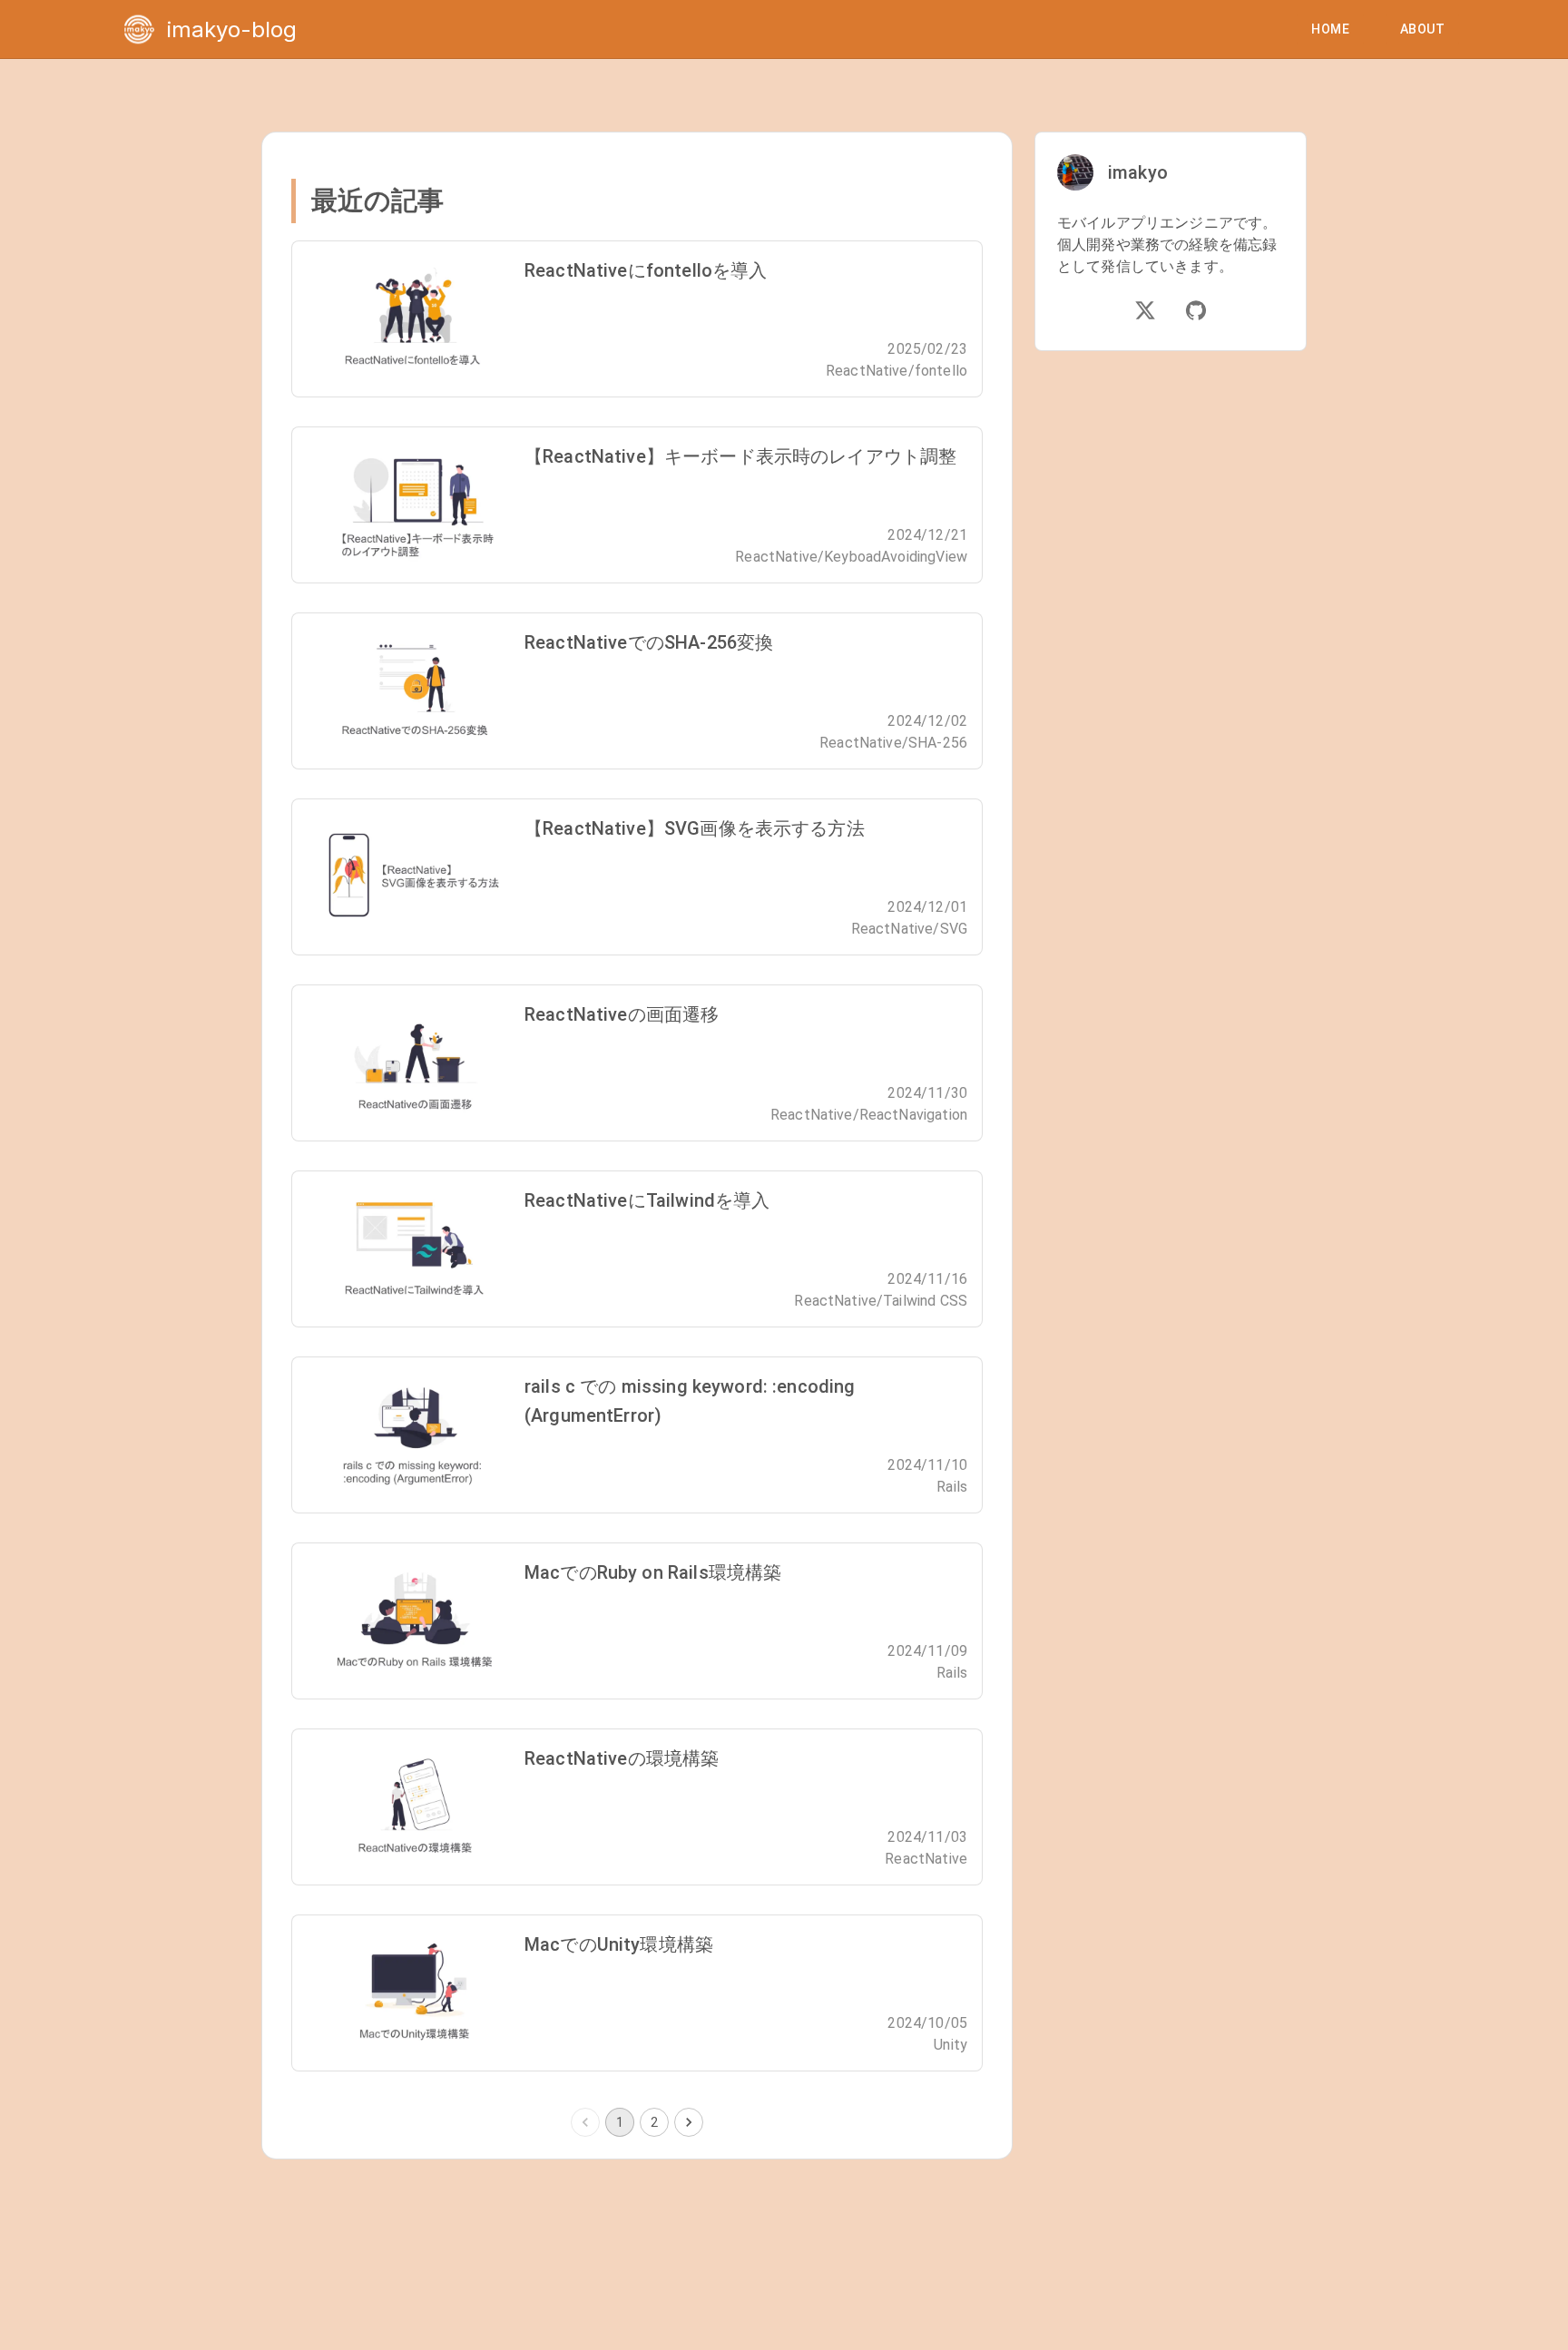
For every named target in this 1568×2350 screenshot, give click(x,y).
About (1422, 29)
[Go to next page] (689, 2122)
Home (1330, 29)
